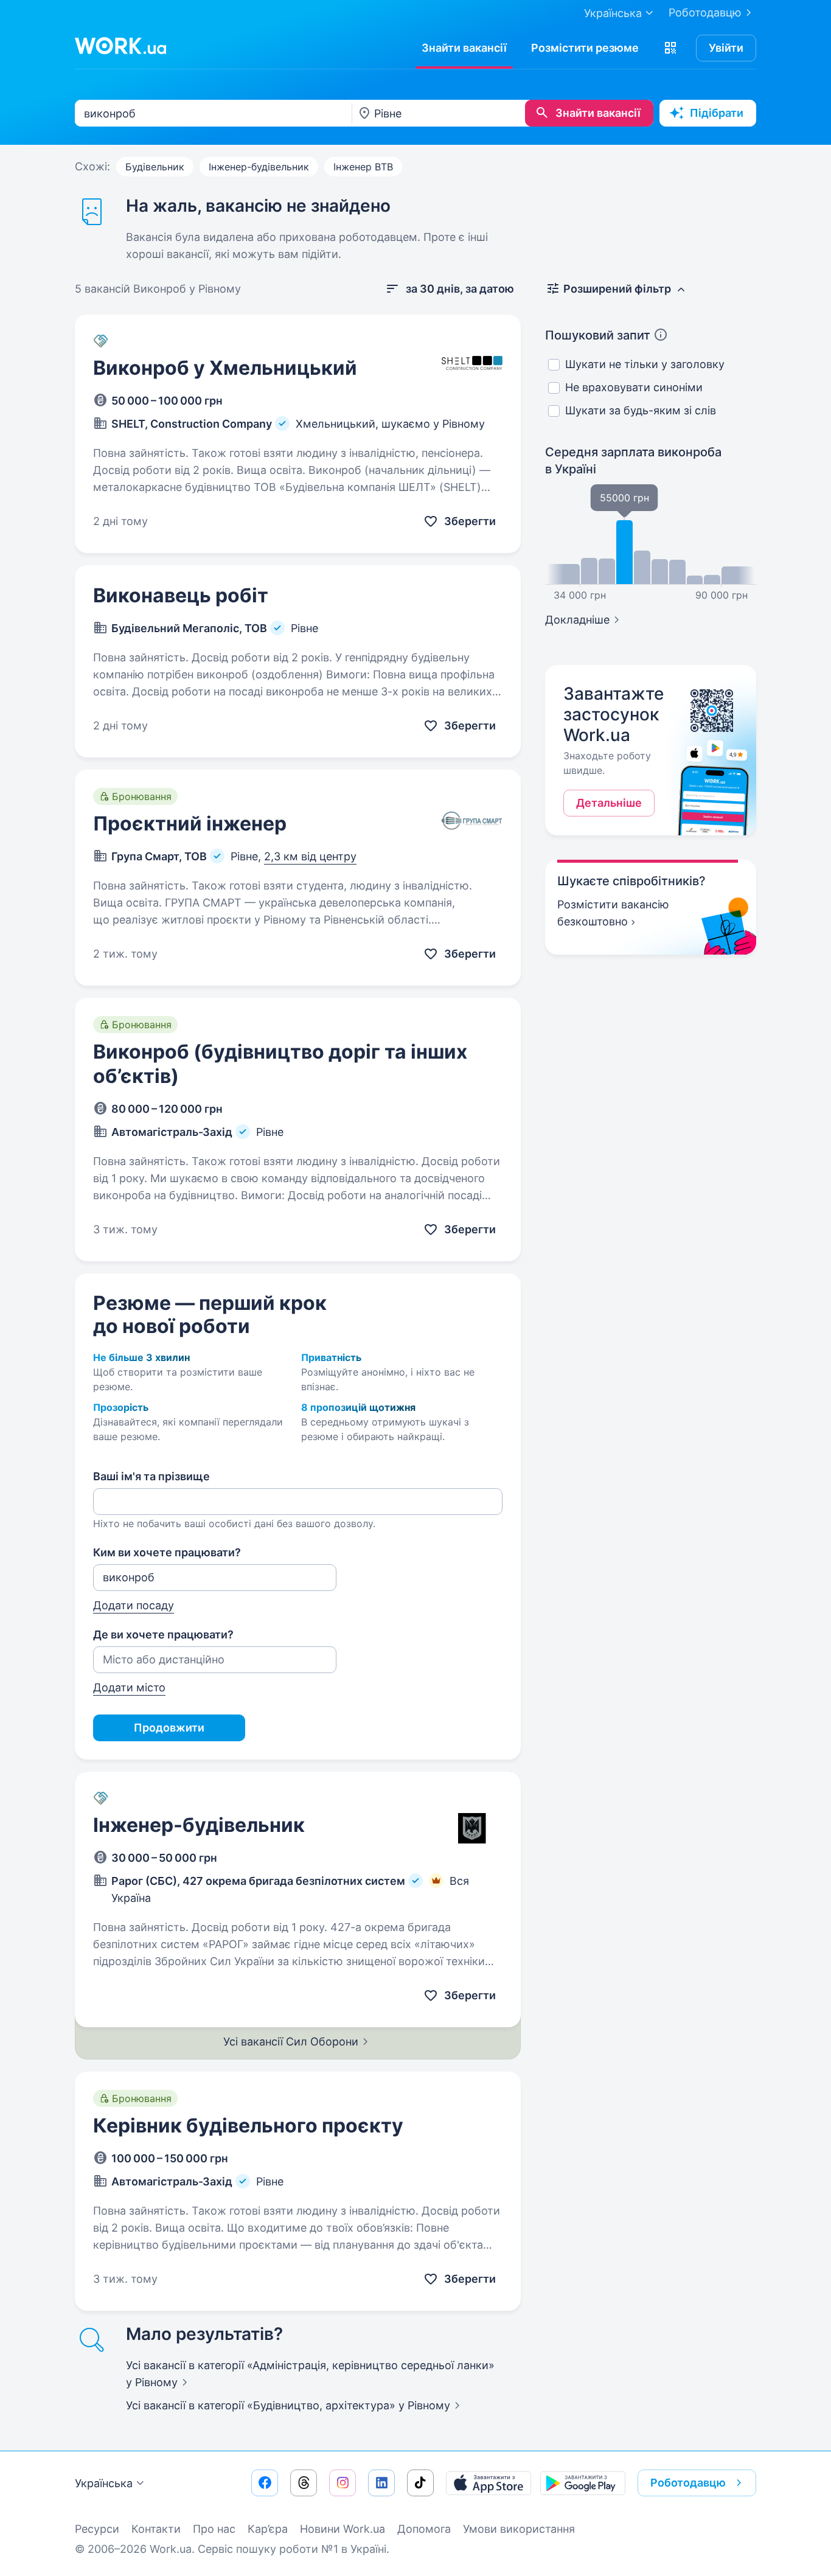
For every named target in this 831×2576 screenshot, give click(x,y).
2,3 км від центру (310, 856)
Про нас (214, 2529)
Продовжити (169, 1728)
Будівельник (155, 167)
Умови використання (519, 2529)
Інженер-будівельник (259, 167)
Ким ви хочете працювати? (167, 1552)
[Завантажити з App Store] (489, 2483)
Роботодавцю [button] (688, 2483)
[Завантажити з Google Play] (583, 2483)
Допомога (424, 2529)
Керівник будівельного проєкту (248, 2125)
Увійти (726, 48)
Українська (104, 2483)
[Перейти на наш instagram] (342, 2483)
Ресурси (97, 2529)
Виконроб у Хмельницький (225, 368)
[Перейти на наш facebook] (265, 2483)
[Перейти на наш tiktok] (420, 2483)
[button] (670, 48)
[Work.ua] (120, 46)
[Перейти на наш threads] (304, 2483)
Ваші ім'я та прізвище (151, 1476)
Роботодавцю (705, 12)
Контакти (156, 2529)
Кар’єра (268, 2529)
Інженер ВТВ (363, 167)
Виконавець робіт (181, 595)
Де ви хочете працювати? (163, 1634)
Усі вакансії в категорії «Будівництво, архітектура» (288, 2405)
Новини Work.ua (342, 2529)
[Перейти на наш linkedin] (381, 2483)
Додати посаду (134, 1605)
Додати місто (129, 1687)
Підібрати (717, 113)
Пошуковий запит (598, 335)
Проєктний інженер (190, 823)
